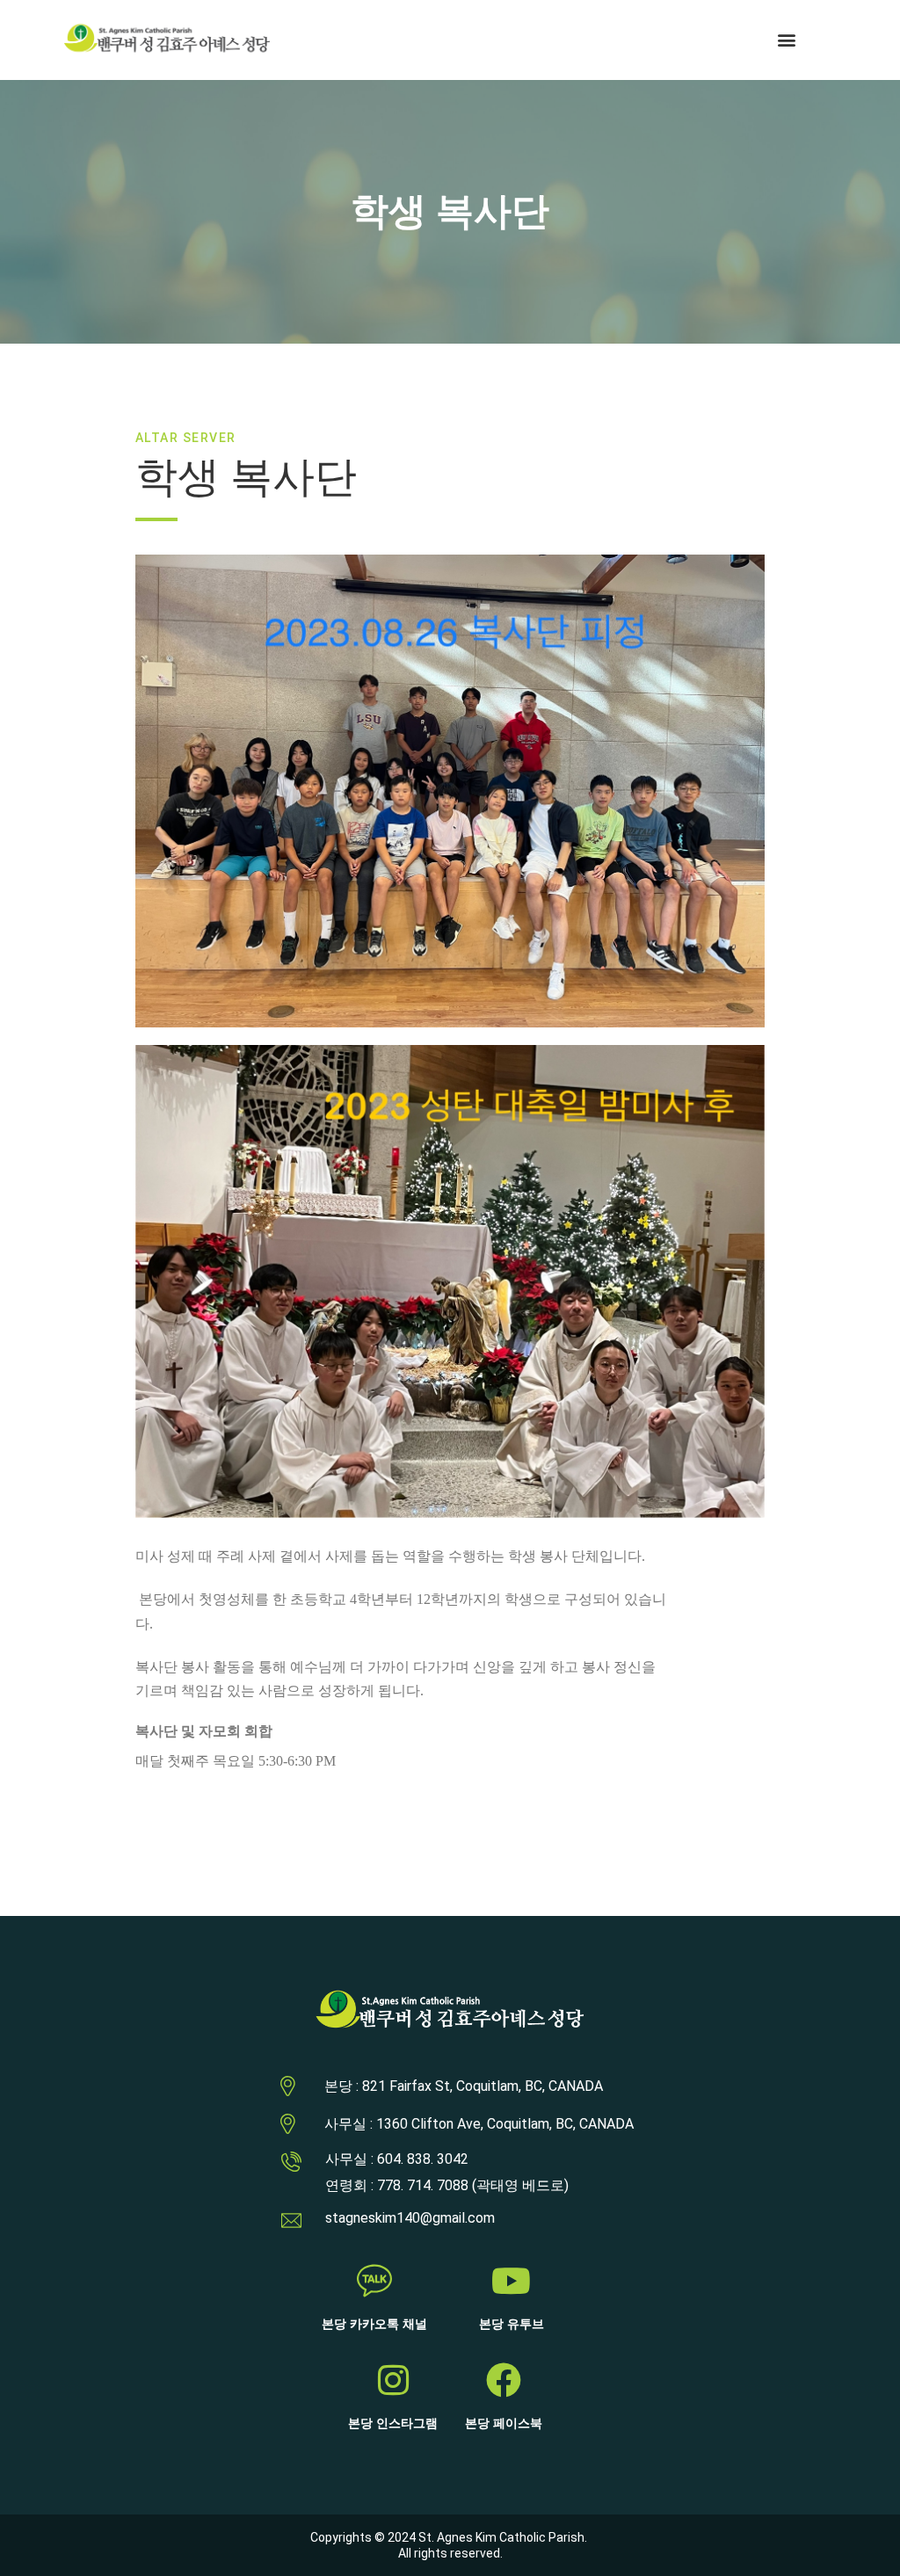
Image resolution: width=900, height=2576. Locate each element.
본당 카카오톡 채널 (374, 2324)
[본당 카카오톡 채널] (374, 2281)
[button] (787, 40)
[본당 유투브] (512, 2281)
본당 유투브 (512, 2324)
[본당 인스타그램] (393, 2380)
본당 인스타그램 (393, 2424)
